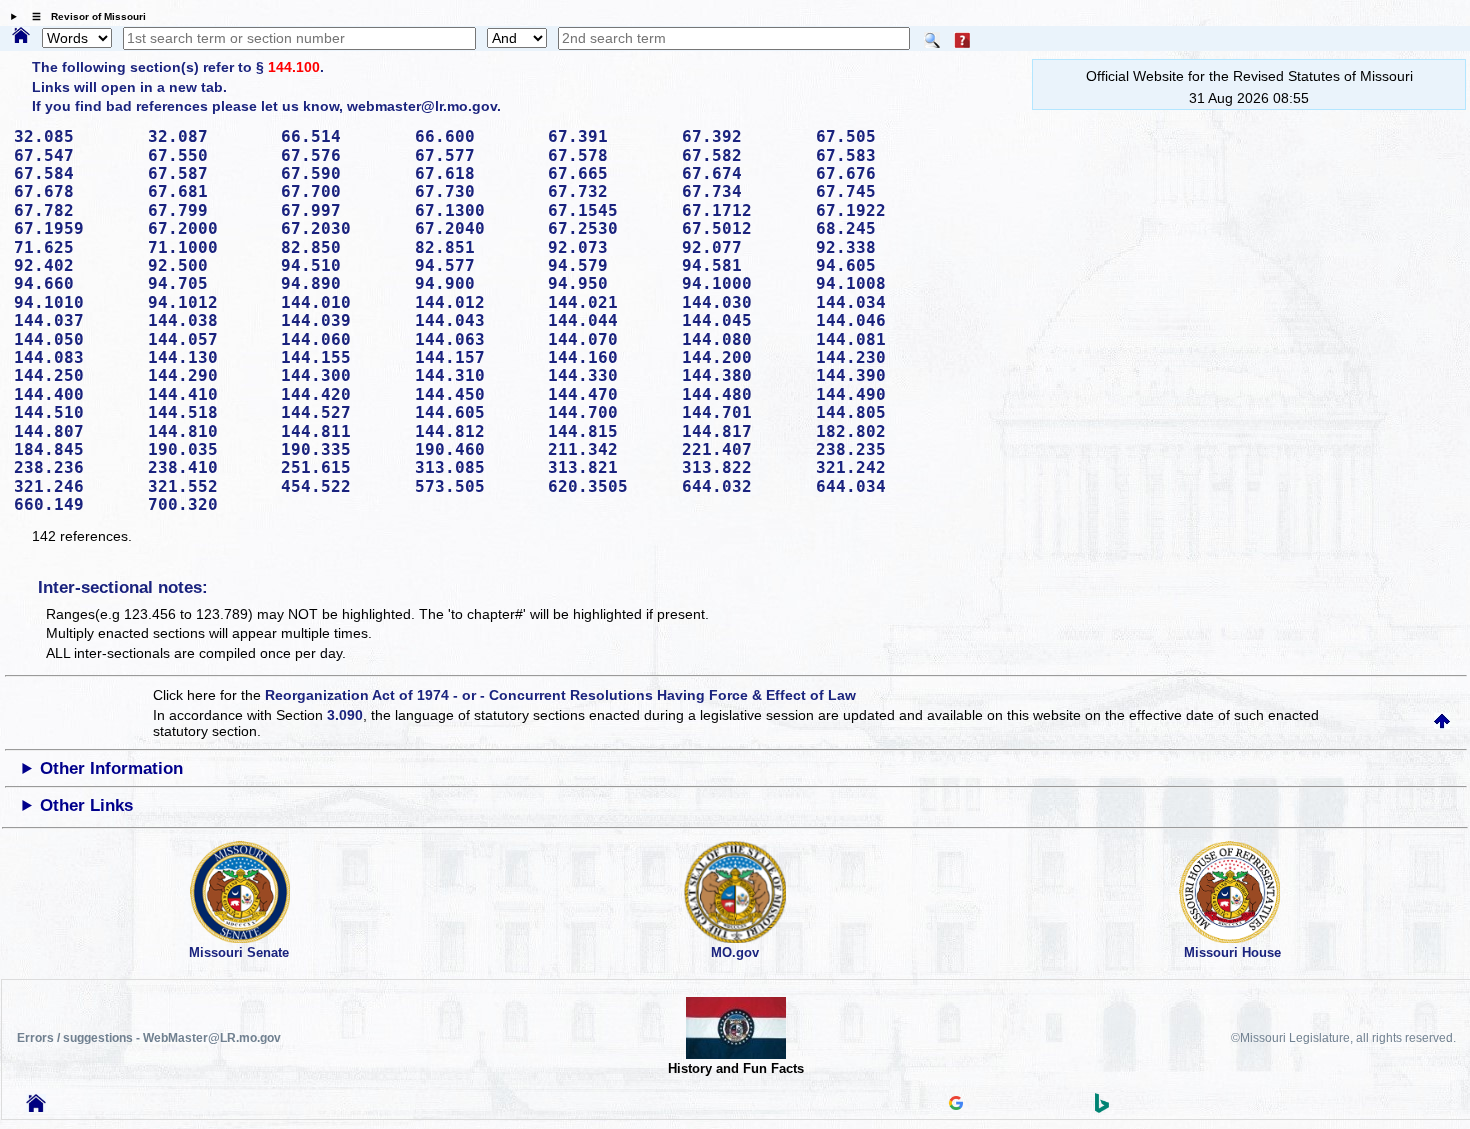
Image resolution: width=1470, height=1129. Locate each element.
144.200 (742, 357)
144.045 (742, 320)
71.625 (74, 247)
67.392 (742, 136)
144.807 (74, 431)
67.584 (74, 173)
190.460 (475, 449)
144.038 (208, 320)
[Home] (21, 37)
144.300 (341, 375)
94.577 (475, 265)
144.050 (74, 339)
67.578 (608, 155)
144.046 (876, 320)
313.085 (475, 467)
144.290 (208, 375)
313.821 (608, 467)
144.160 (608, 357)
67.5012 (742, 228)
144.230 (876, 357)
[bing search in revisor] (1102, 1108)
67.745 (876, 191)
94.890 (341, 283)
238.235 (876, 449)
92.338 (876, 247)
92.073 (608, 247)
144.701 (742, 412)
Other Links (86, 805)
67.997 (341, 210)
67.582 (742, 155)
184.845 (74, 449)
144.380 (742, 375)
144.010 (341, 302)
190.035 (208, 449)
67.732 (608, 191)
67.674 (742, 173)
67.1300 (475, 210)
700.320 (208, 504)
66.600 (475, 136)
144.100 (294, 67)
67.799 (208, 210)
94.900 (475, 283)
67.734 (742, 191)
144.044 (608, 320)
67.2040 (475, 228)
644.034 (876, 486)
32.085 (74, 136)
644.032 (742, 486)
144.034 (876, 302)
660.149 (74, 504)
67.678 (74, 191)
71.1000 (208, 247)
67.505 (876, 136)
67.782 (74, 210)
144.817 (742, 431)
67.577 (475, 155)
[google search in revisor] (956, 1105)
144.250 (74, 375)
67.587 (208, 173)
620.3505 (608, 486)
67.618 (475, 173)
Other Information (111, 768)
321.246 (74, 486)
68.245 (876, 228)
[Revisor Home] (36, 1107)
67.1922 (876, 210)
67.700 (341, 191)
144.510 (74, 412)
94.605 (876, 265)
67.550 (208, 155)
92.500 (208, 265)
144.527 (341, 412)
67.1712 (742, 210)
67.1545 (608, 210)
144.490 (876, 394)
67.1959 (74, 228)
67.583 (876, 155)
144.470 (608, 394)
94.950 (608, 283)
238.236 (74, 467)
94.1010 (74, 302)
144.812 (475, 431)
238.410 (208, 467)
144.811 (341, 431)
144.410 (208, 394)
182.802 (876, 431)
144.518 (208, 412)
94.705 (208, 283)
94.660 (74, 283)
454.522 (341, 486)
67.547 (74, 155)
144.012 (475, 302)
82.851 (475, 247)
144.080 (742, 339)
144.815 (608, 431)
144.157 (475, 357)
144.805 (876, 412)
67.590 (341, 173)
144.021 (608, 302)
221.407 (742, 449)
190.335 (341, 449)
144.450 (475, 394)
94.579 (608, 265)
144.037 (74, 320)
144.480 (742, 394)
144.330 (608, 375)
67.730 (475, 191)
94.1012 (208, 302)
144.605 (475, 412)
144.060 (341, 339)
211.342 (608, 449)
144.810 (208, 431)
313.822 (742, 467)
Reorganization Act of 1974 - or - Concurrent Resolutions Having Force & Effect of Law (560, 695)
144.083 (74, 357)
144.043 (475, 320)
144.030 (742, 302)
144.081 (876, 339)
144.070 (608, 339)
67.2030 (341, 228)
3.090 (345, 715)
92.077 (742, 247)
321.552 (208, 486)
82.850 (341, 247)
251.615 (341, 467)
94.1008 (876, 283)
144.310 (475, 375)
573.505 (475, 486)
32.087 (208, 136)
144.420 (341, 394)
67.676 (876, 173)
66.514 (341, 136)
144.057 (208, 339)
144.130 (208, 357)
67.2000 (208, 228)
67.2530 (608, 228)
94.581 (742, 265)
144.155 (341, 357)
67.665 (608, 173)
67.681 (208, 191)
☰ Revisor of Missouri (84, 16)
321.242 (876, 467)
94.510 (341, 265)
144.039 (341, 320)
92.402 (74, 265)
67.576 (341, 155)
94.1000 (742, 283)
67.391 (608, 136)
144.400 (74, 394)
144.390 (876, 375)
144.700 (608, 412)
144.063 (475, 339)
